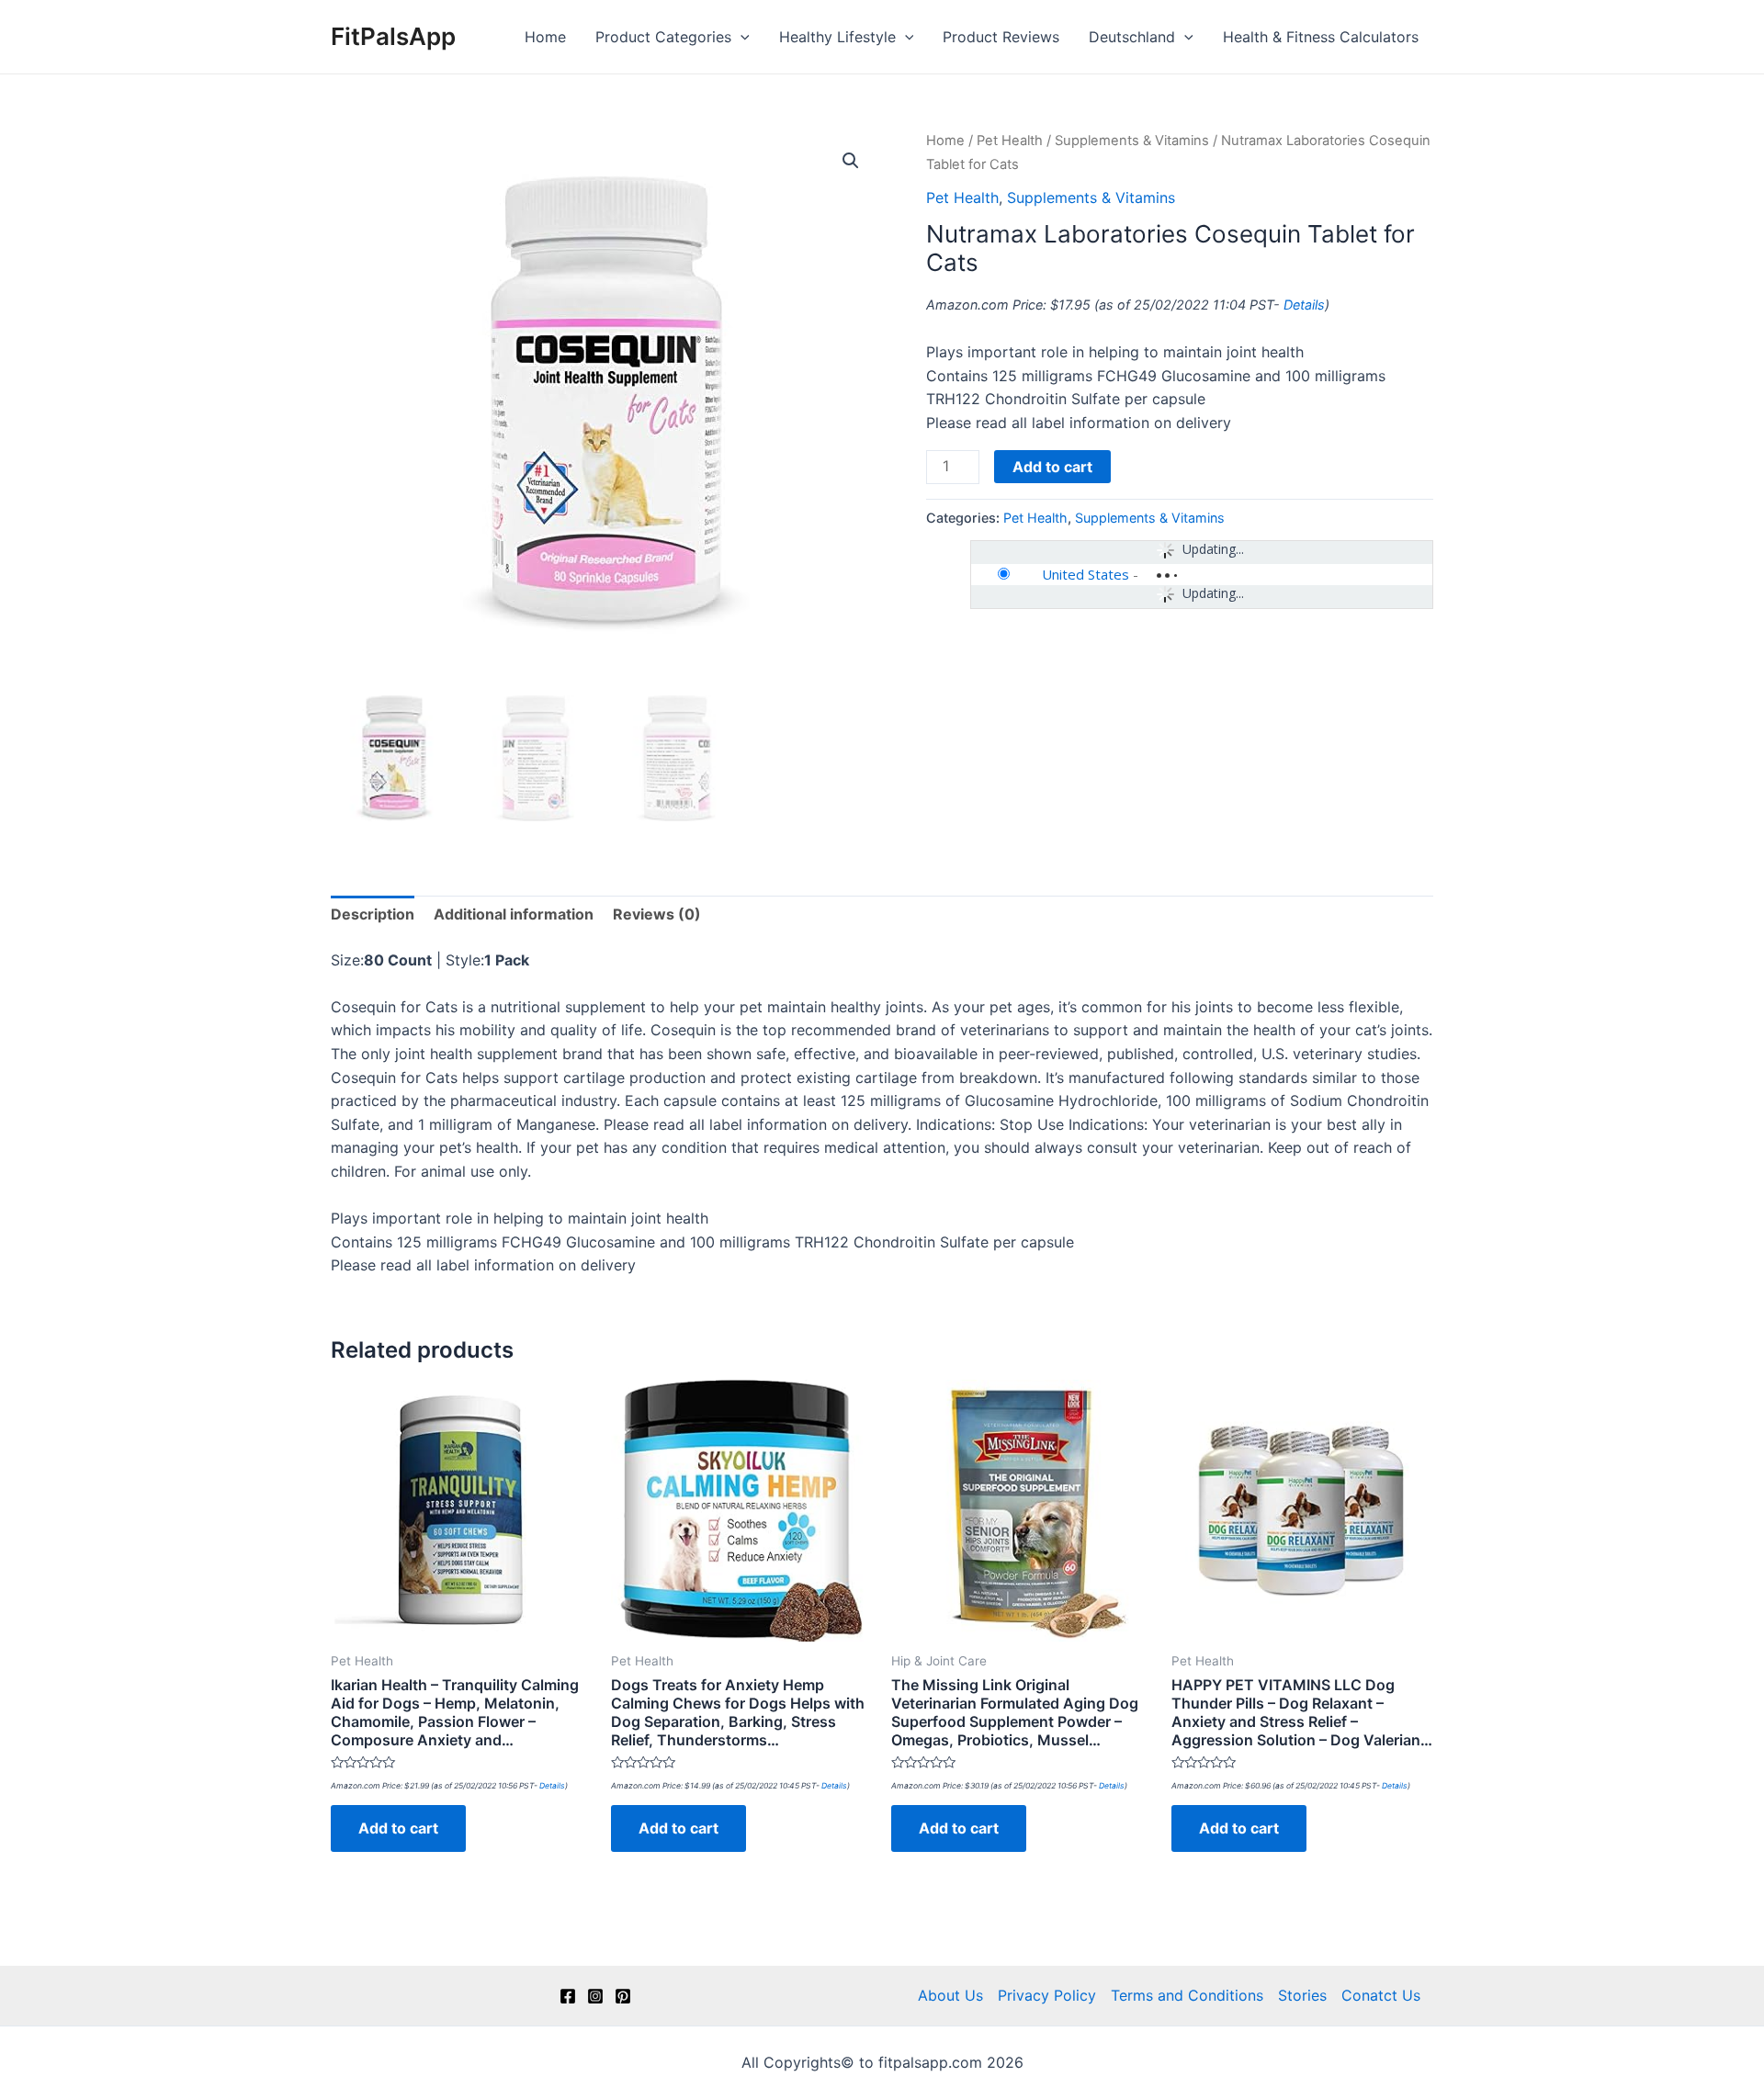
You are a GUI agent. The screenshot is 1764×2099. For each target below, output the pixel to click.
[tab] (373, 915)
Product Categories (663, 37)
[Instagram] (595, 1996)
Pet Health (1010, 141)
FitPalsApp (393, 36)
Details (1304, 305)
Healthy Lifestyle (837, 37)
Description (373, 914)
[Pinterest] (623, 1996)
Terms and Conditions (1187, 1995)
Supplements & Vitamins (1132, 141)
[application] (741, 37)
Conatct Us (1381, 1995)
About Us (950, 1995)
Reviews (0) (657, 914)
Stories (1302, 1995)
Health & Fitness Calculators (1321, 37)
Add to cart (1052, 467)
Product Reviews (1001, 37)
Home (545, 37)
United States (1086, 574)
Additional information (514, 914)
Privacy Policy (1047, 1995)
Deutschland (1132, 37)
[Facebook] (568, 1996)
